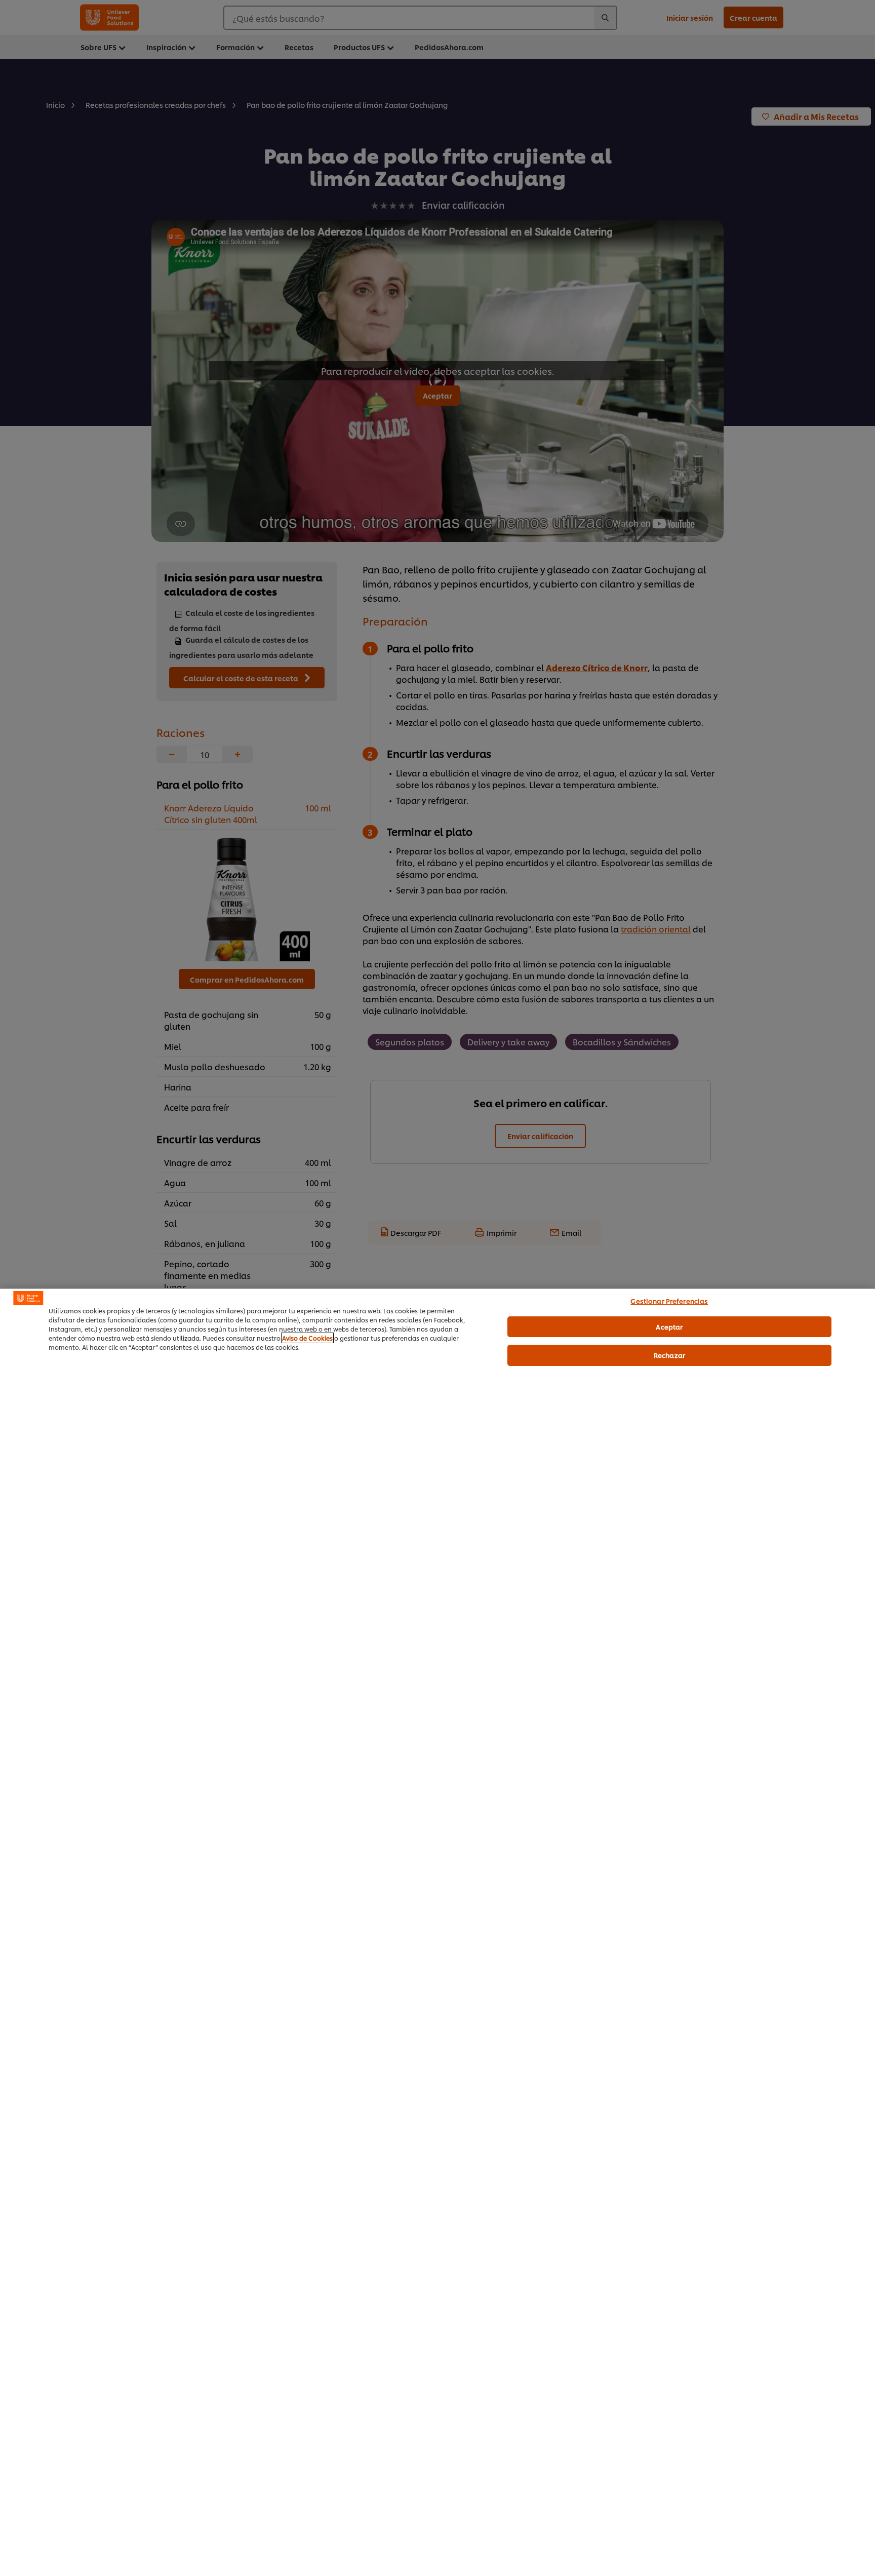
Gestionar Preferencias (669, 1301)
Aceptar (669, 1326)
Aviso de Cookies (307, 1338)
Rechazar (669, 1355)
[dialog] (437, 1932)
